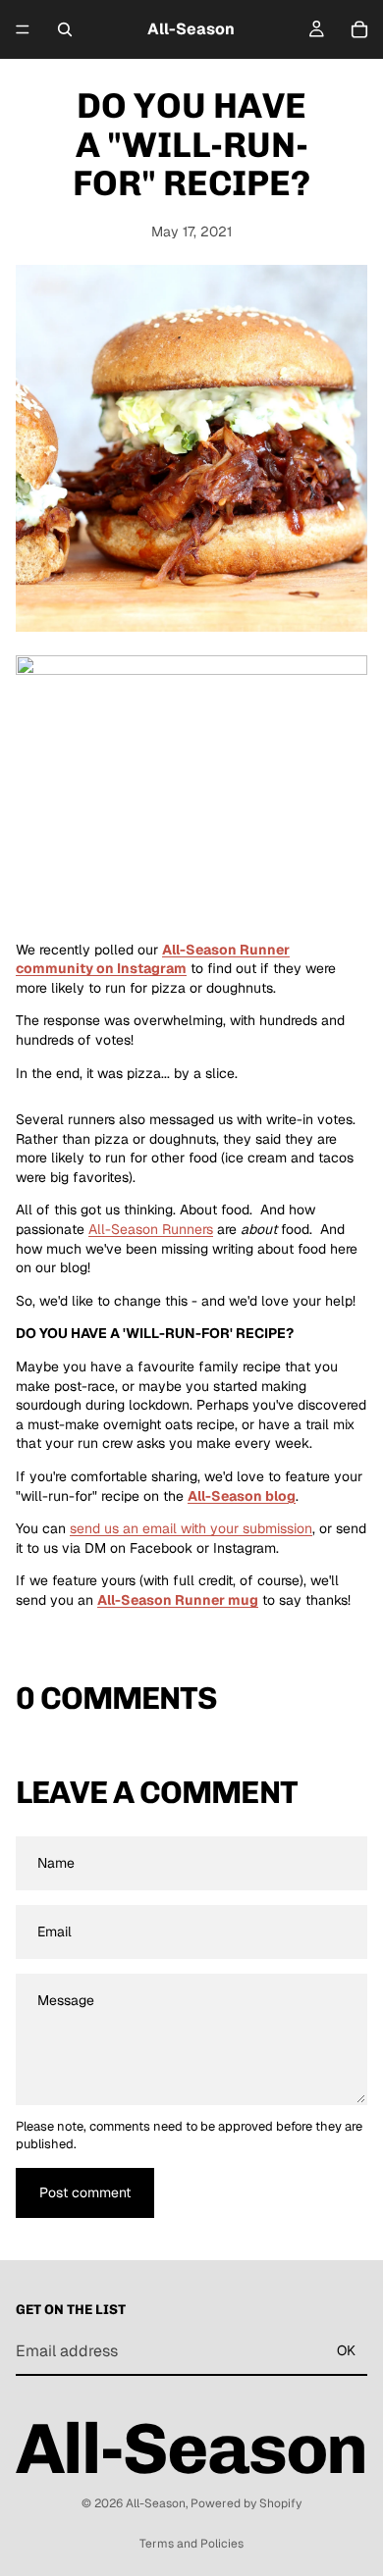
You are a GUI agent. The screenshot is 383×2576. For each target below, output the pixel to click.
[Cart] (359, 29)
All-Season (156, 2503)
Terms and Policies (191, 2544)
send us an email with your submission (191, 1528)
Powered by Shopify (246, 2503)
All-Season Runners (151, 1229)
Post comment (85, 2192)
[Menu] (23, 29)
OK (346, 2350)
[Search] (65, 29)
